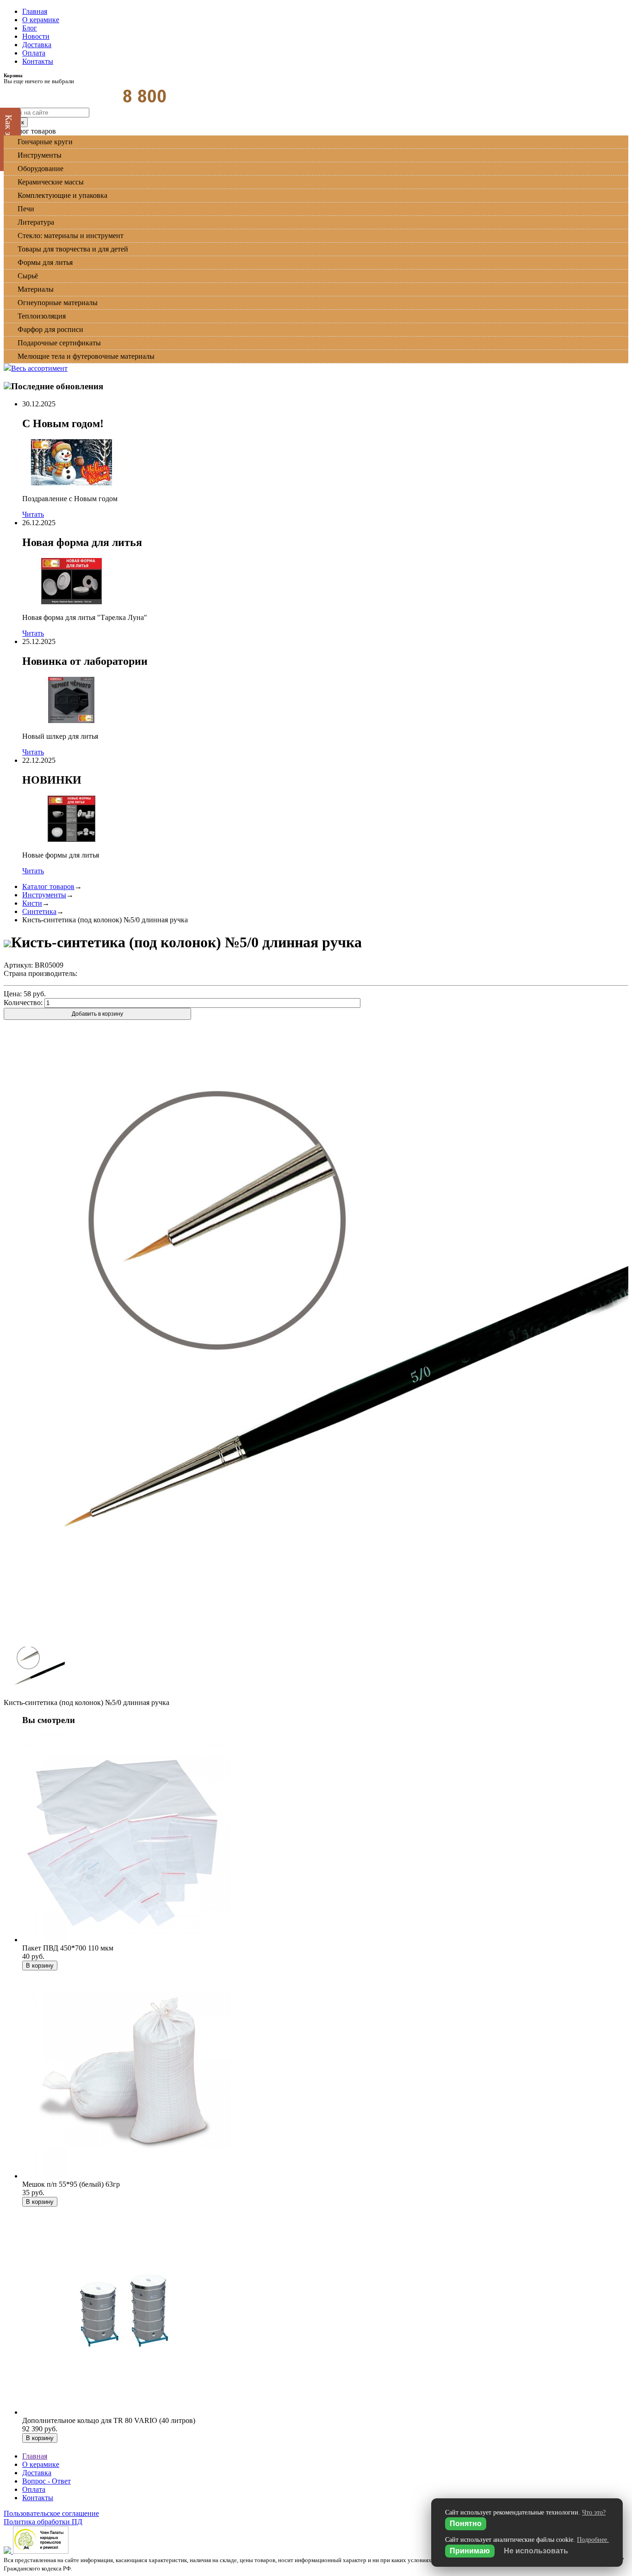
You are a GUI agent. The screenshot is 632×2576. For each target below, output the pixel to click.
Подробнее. (593, 2540)
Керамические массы (51, 182)
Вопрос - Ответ (46, 2481)
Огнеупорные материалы (58, 303)
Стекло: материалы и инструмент (71, 236)
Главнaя (35, 2456)
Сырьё (28, 276)
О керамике (41, 20)
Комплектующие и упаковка (62, 195)
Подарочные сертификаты (59, 343)
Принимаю (470, 2551)
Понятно (466, 2524)
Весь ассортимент (39, 368)
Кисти (32, 903)
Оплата (34, 53)
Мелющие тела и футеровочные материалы (86, 356)
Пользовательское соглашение (51, 2513)
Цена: (13, 994)
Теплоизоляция (42, 316)
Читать (33, 514)
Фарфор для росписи (50, 329)
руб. (35, 994)
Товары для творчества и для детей (73, 249)
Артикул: (18, 965)
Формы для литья (45, 262)
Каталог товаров (48, 886)
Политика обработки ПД (43, 2522)
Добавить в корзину (97, 1014)
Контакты (38, 61)
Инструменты (40, 155)
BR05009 (49, 965)
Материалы (36, 289)
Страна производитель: (40, 973)
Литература (36, 222)
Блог (30, 28)
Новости (36, 36)
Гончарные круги (45, 142)
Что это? (594, 2512)
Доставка (37, 45)
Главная (35, 11)
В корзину (40, 1966)
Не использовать (536, 2551)
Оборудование (40, 169)
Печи (26, 209)
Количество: (23, 1003)
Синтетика (39, 911)
